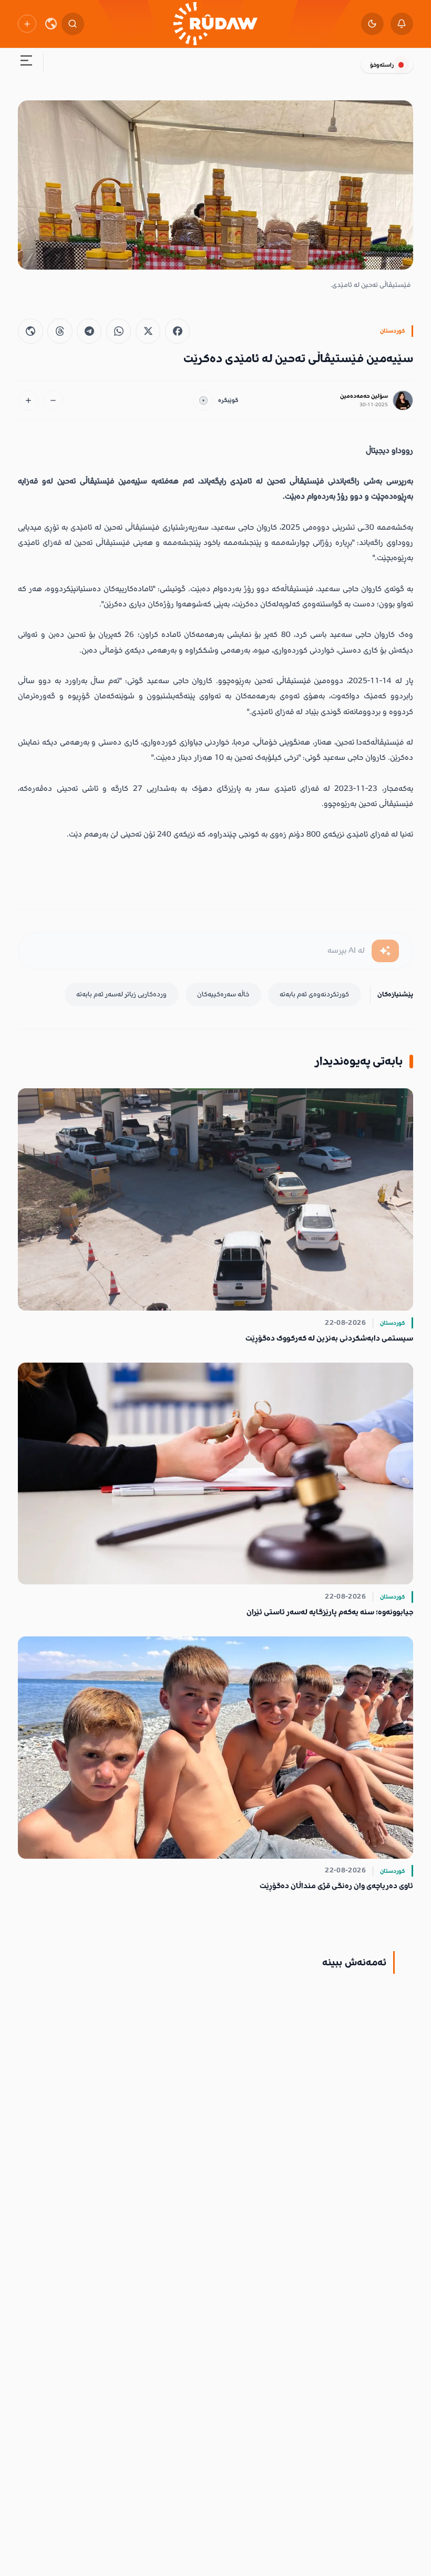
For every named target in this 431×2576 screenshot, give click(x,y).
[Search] (73, 24)
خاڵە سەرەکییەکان (223, 994)
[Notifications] (402, 24)
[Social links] (27, 24)
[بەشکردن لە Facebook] (177, 331)
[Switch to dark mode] (372, 24)
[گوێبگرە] (203, 401)
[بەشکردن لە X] (148, 331)
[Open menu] (26, 63)
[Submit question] (385, 951)
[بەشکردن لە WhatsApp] (119, 331)
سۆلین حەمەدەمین (364, 396)
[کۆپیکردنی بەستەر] (30, 331)
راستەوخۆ (382, 65)
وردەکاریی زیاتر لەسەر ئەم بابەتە (121, 994)
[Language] (51, 24)
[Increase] (28, 401)
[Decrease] (53, 401)
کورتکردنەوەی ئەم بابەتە (314, 994)
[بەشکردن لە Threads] (60, 331)
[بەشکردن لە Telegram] (89, 331)
